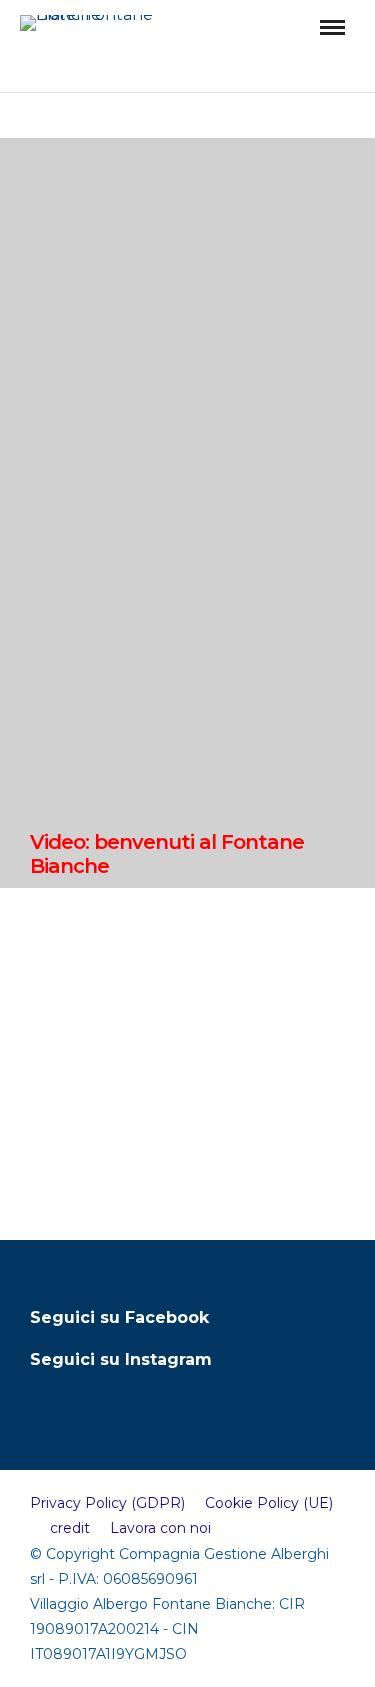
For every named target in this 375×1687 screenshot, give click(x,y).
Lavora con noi (160, 1528)
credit (70, 1528)
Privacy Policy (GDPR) (107, 1503)
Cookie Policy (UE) (269, 1503)
